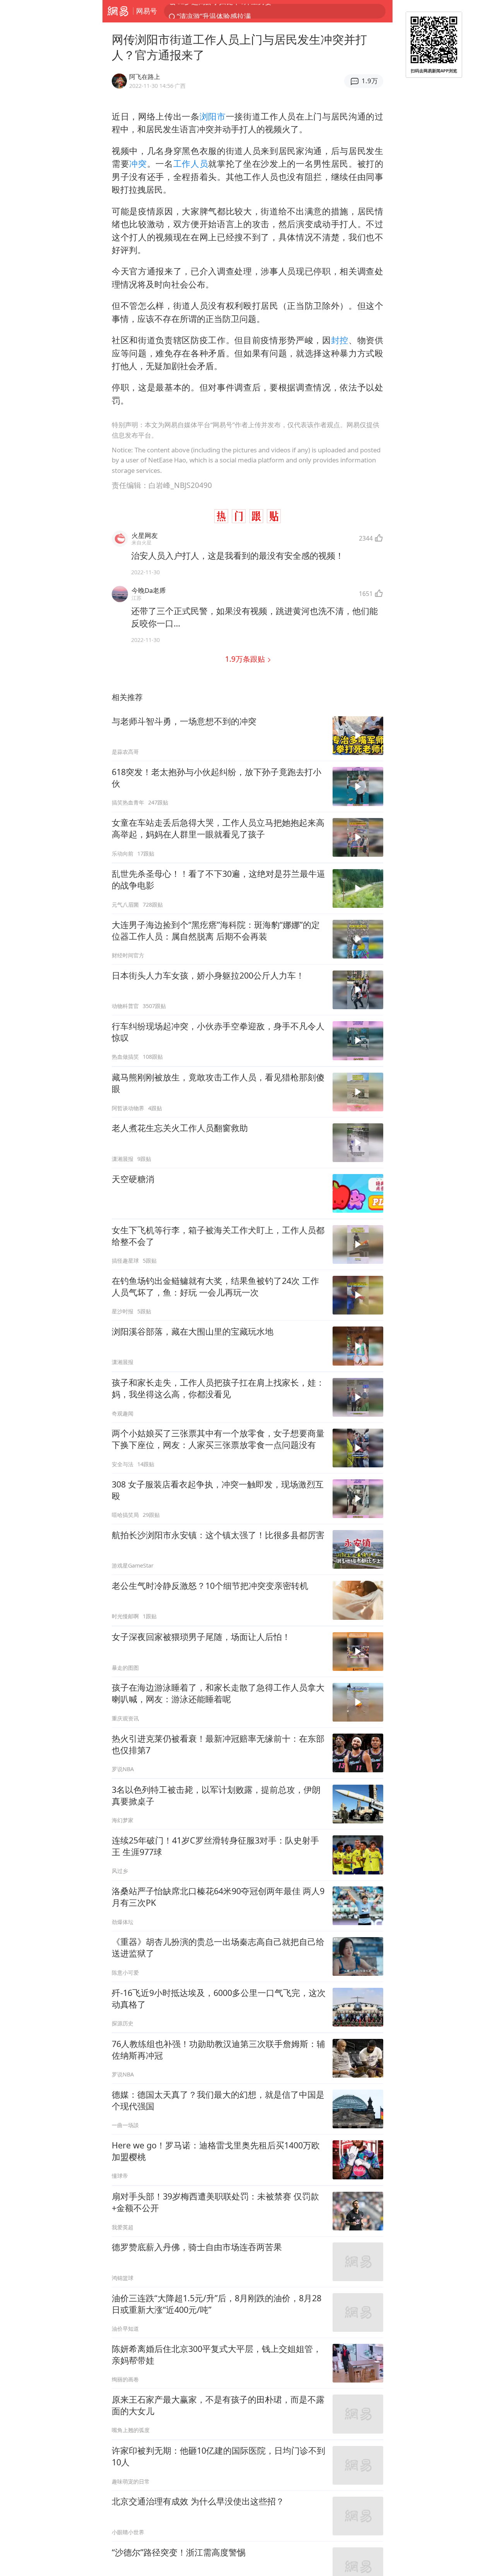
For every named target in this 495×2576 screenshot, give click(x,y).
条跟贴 (246, 659)
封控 (340, 340)
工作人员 (191, 163)
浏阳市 (213, 116)
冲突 (138, 163)
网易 (118, 11)
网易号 (147, 11)
